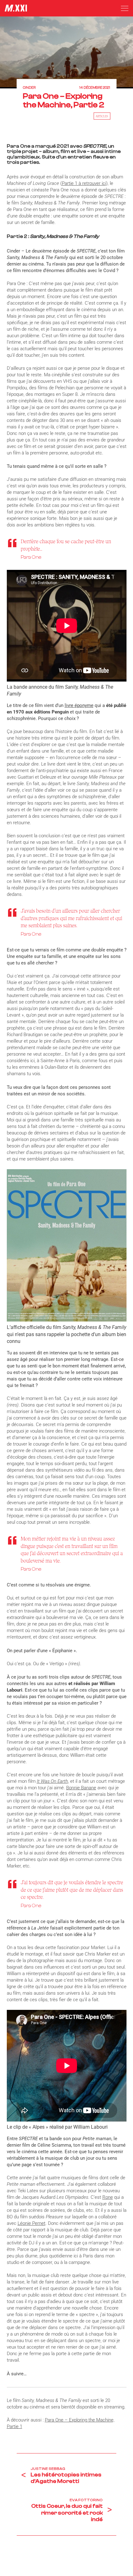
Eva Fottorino (86, 2500)
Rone (108, 2197)
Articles (102, 116)
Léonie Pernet (32, 2223)
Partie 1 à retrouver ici (84, 183)
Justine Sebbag (48, 2469)
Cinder (29, 88)
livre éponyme (79, 705)
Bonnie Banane (81, 1788)
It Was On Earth (52, 1781)
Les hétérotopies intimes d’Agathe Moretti (66, 2478)
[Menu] (125, 8)
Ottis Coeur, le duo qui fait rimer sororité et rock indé (67, 2513)
